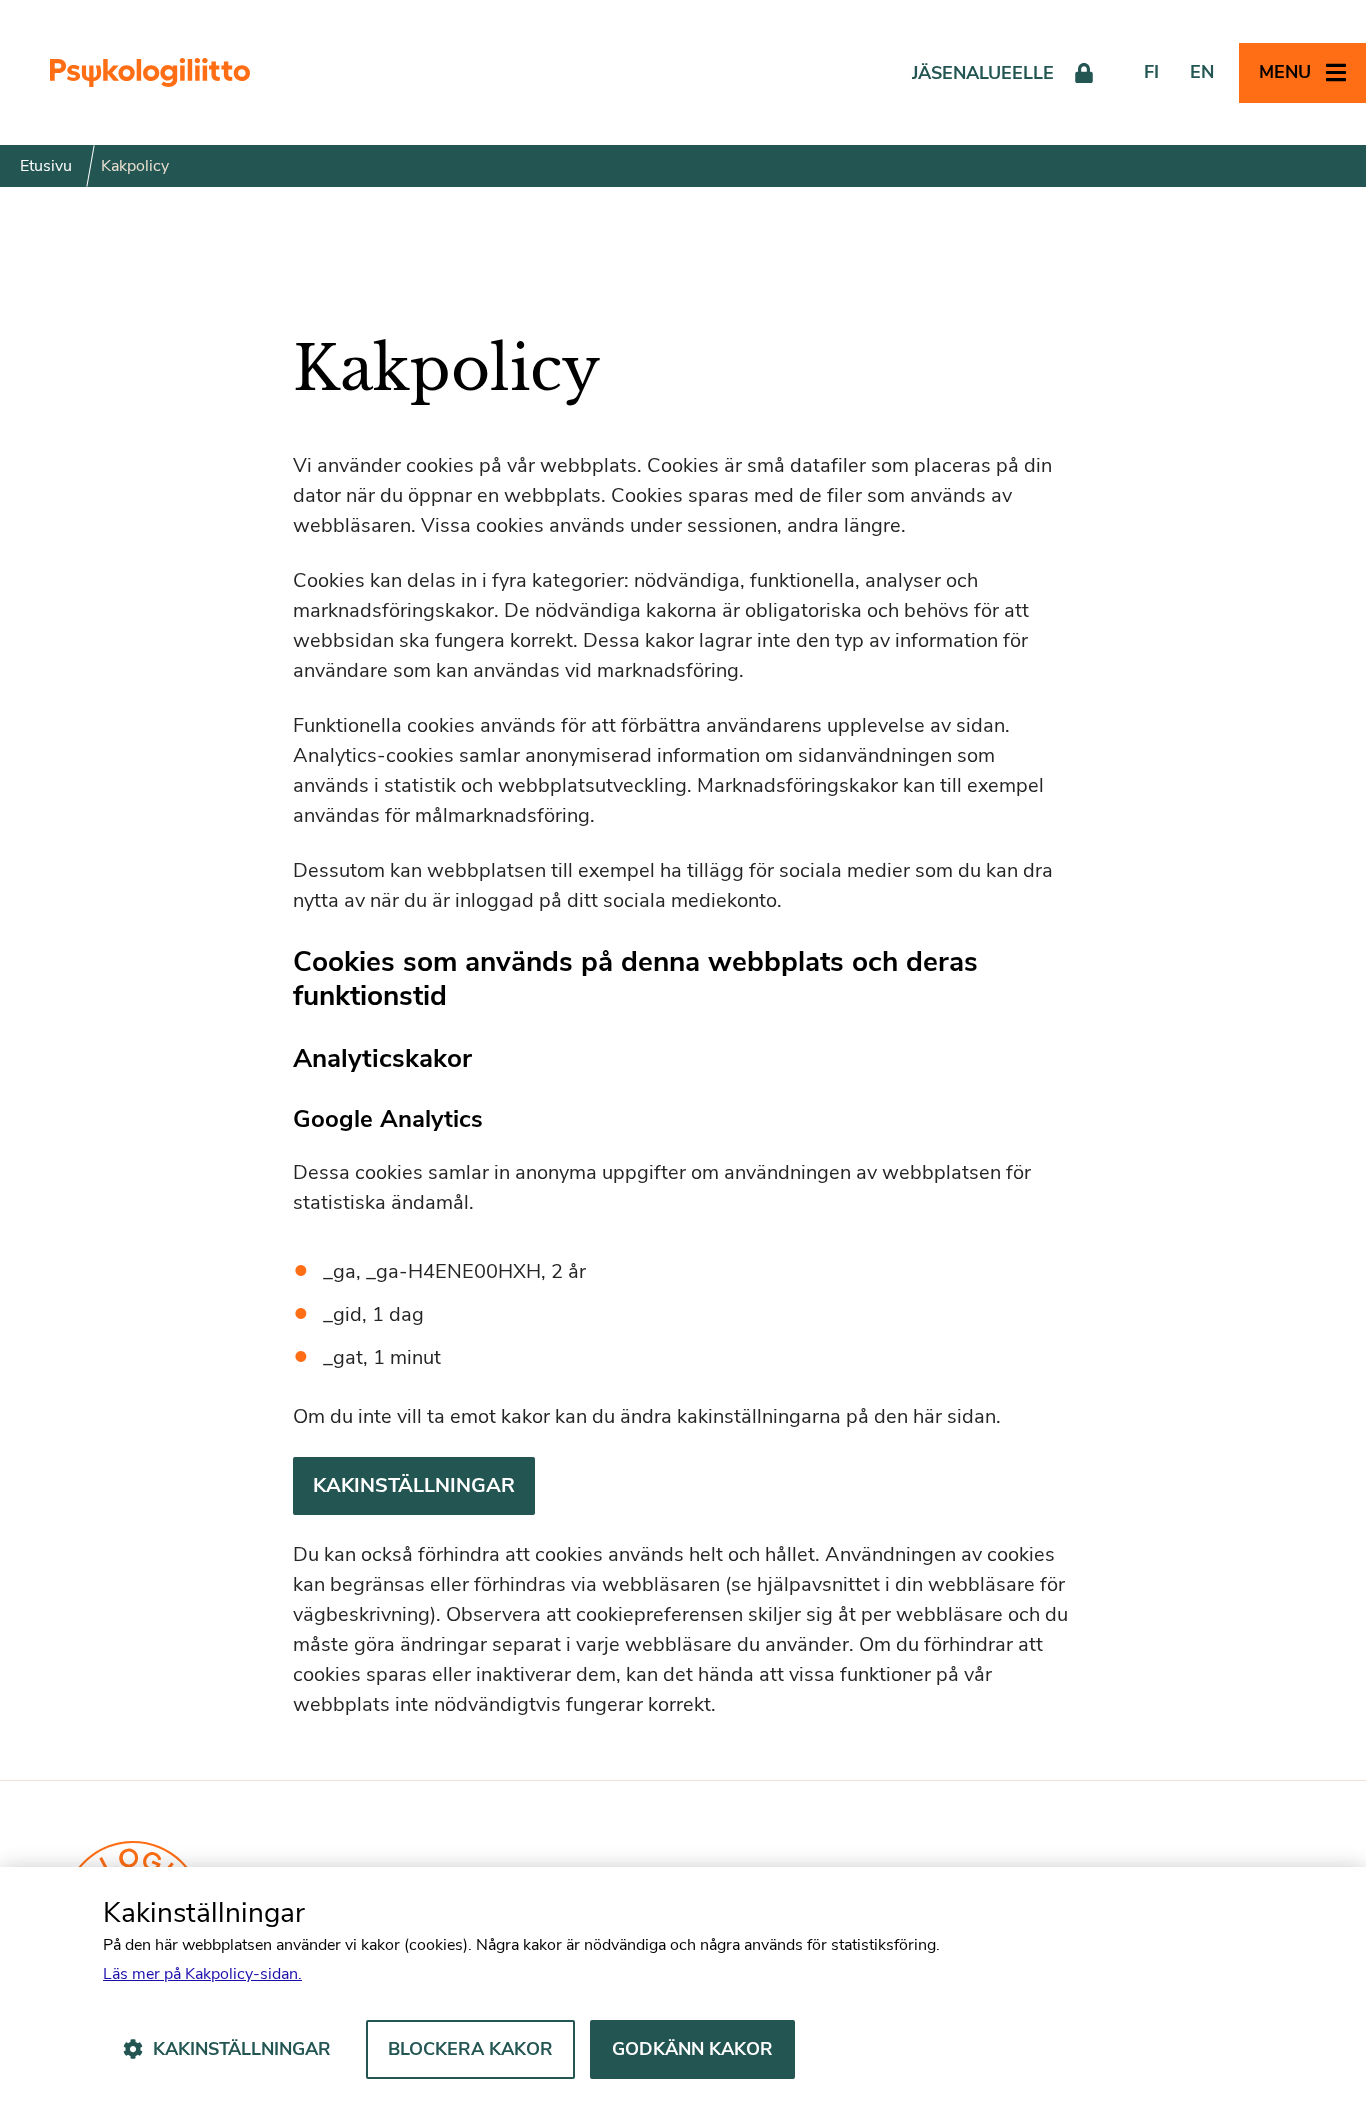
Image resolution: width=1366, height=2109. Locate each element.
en (1202, 72)
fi (1151, 72)
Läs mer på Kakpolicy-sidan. (202, 1974)
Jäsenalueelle (983, 73)
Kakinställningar (414, 1485)
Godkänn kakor (692, 2049)
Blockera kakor (470, 2049)
